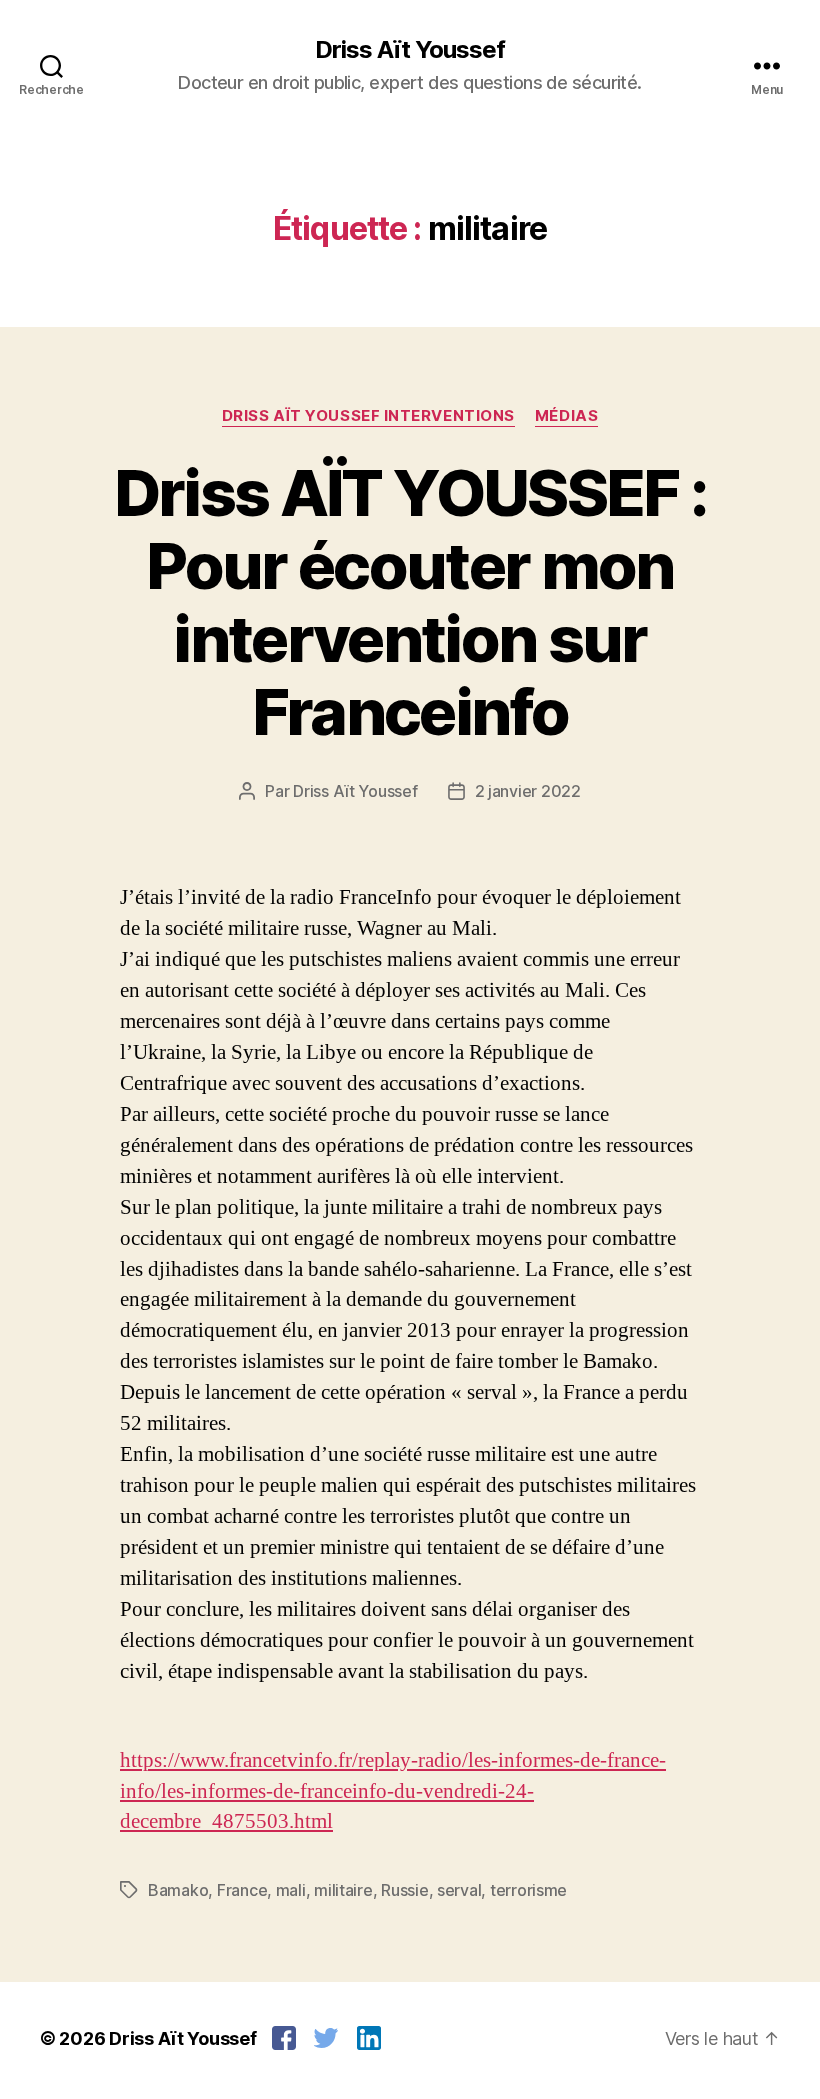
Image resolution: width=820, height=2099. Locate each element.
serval (459, 1890)
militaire (343, 1890)
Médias (566, 416)
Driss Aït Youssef (410, 50)
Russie (404, 1890)
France (242, 1890)
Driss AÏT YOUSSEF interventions (368, 416)
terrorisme (528, 1890)
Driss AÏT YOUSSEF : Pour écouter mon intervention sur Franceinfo (410, 602)
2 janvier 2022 (528, 791)
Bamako (178, 1890)
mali (291, 1890)
